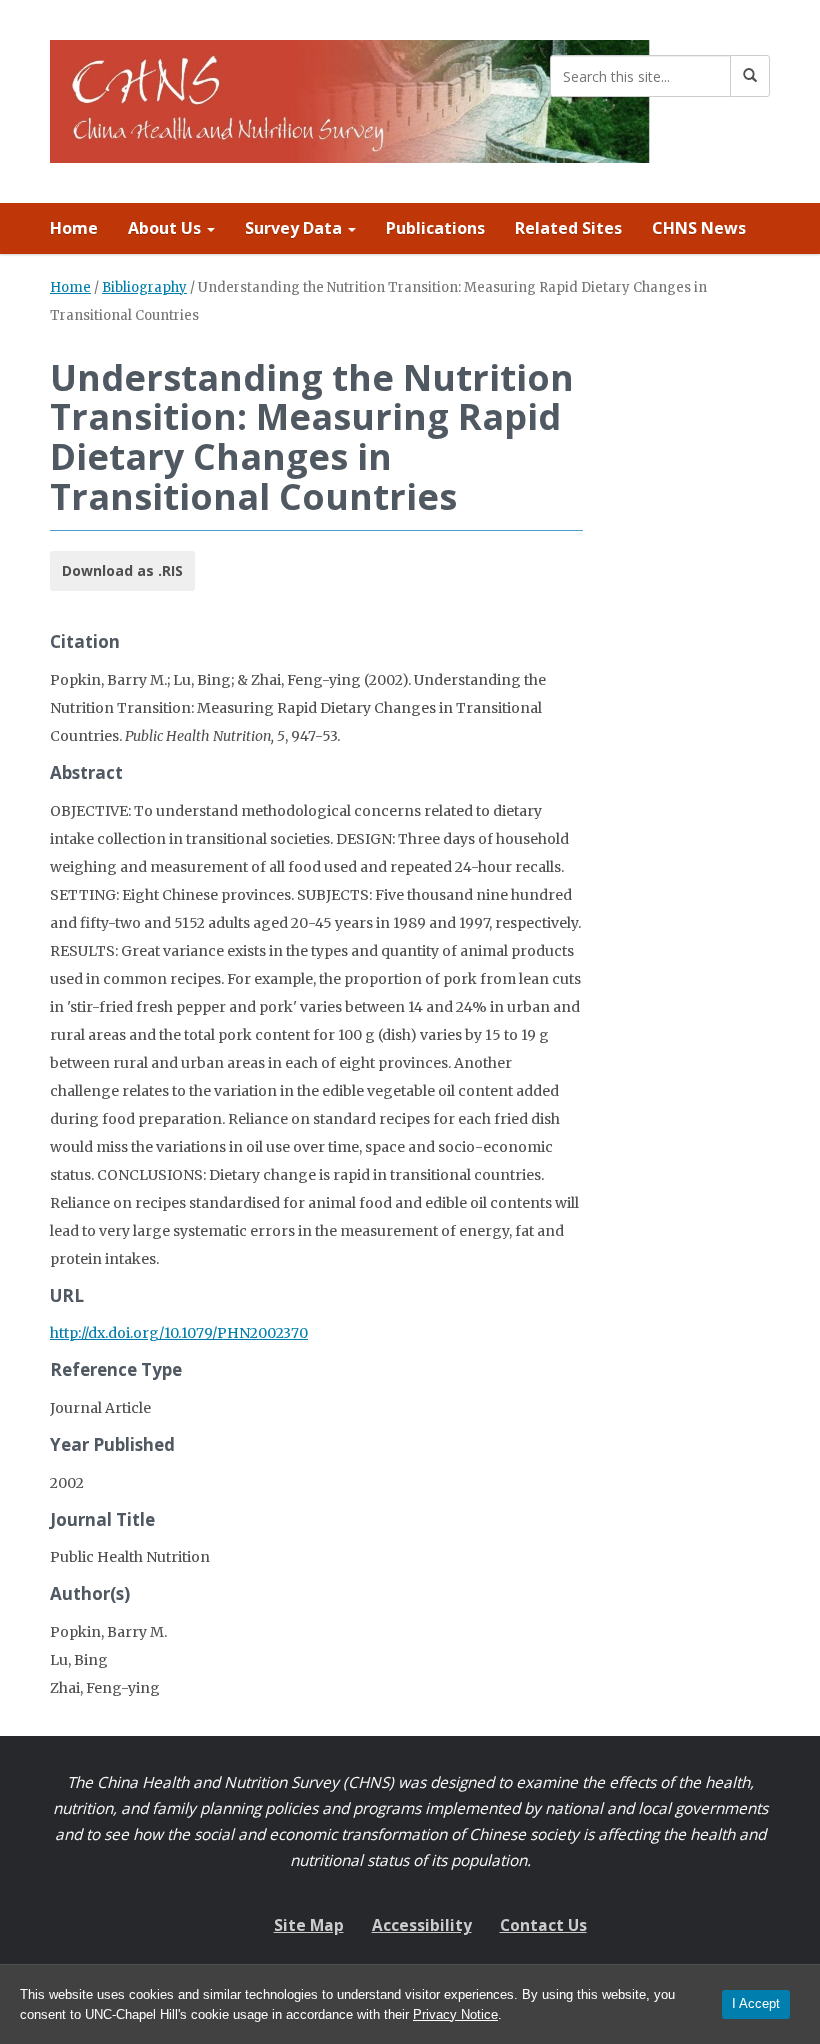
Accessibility (422, 1925)
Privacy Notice (455, 2014)
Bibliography (144, 287)
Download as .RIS (122, 570)
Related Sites (568, 228)
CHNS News (699, 228)
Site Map (309, 1925)
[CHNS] (350, 97)
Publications (435, 228)
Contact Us (543, 1925)
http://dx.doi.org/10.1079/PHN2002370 (179, 1333)
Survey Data (295, 228)
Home (74, 228)
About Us (166, 228)
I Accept (756, 2003)
